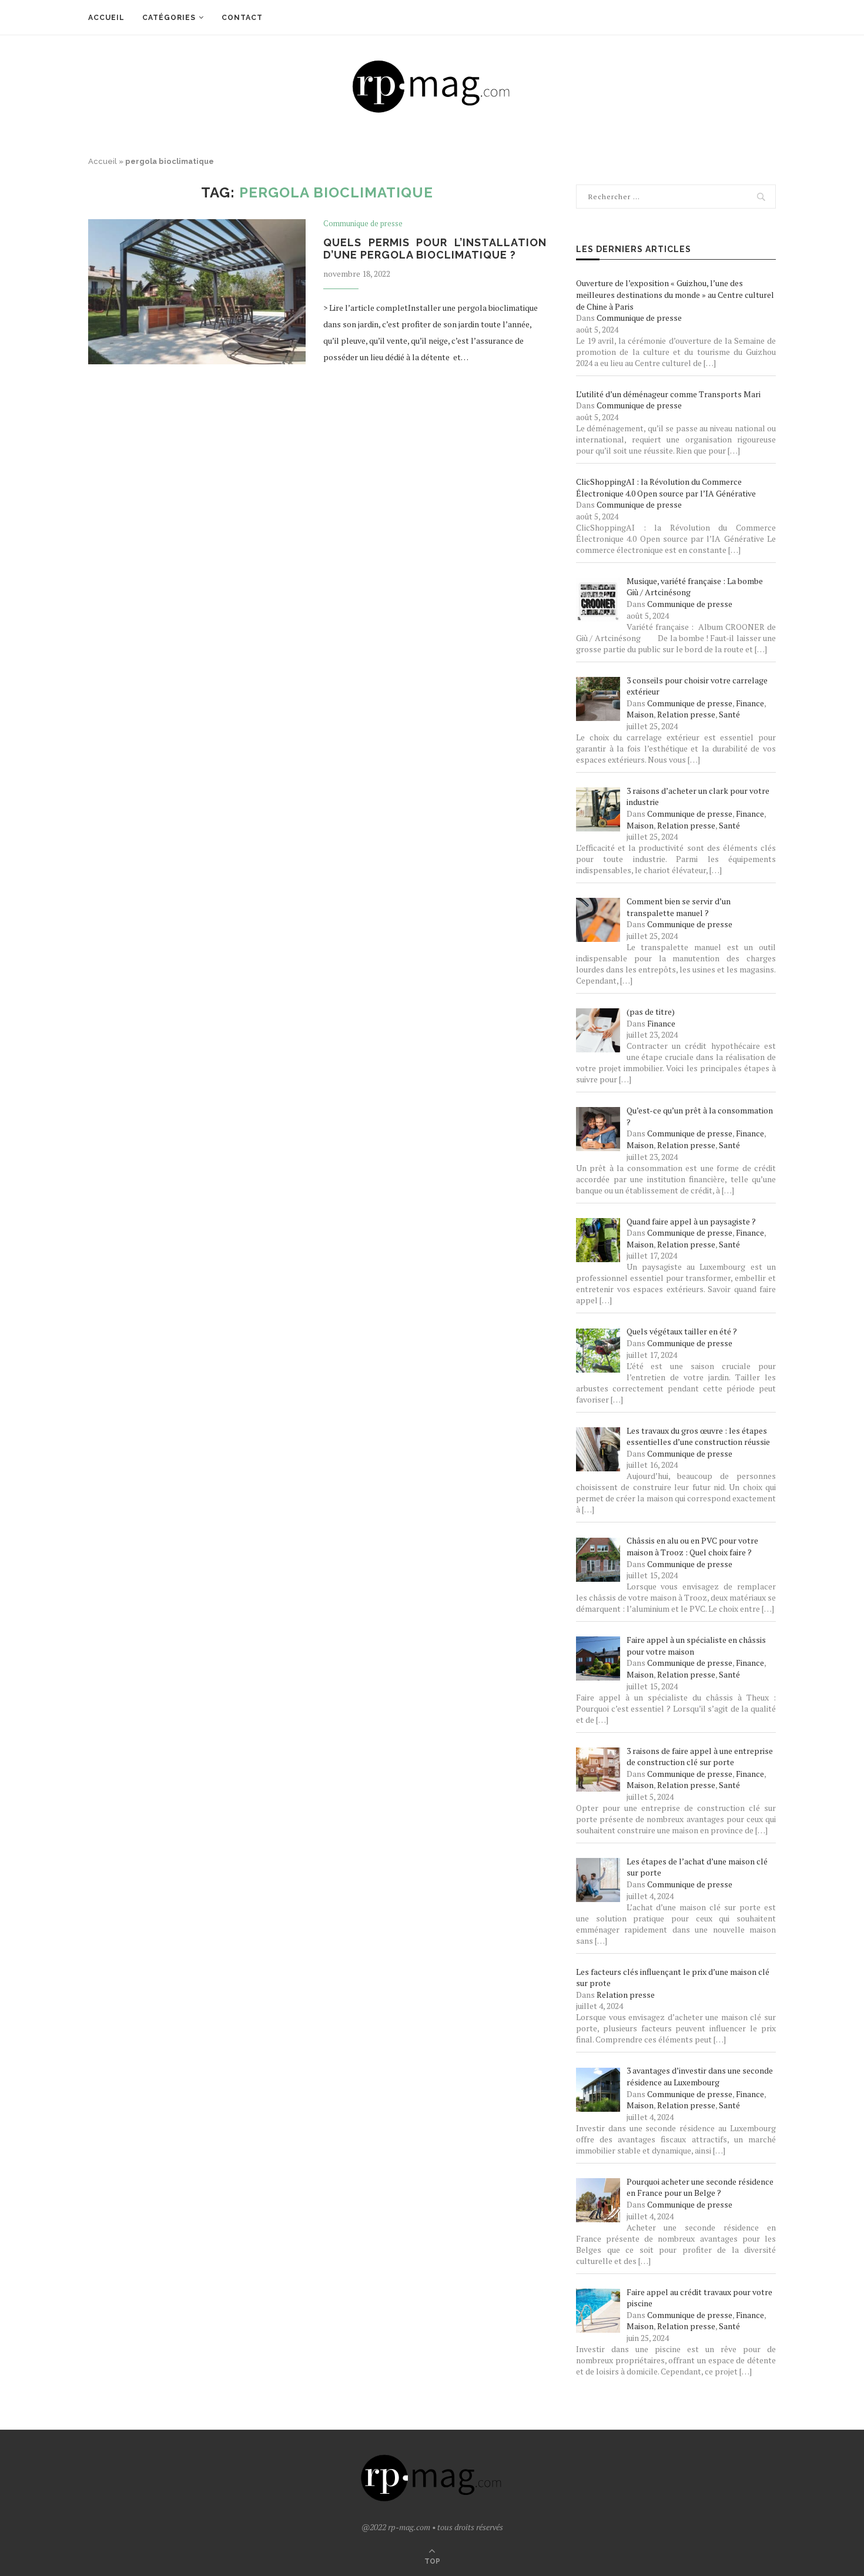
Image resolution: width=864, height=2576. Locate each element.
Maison (640, 714)
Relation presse (686, 714)
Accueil (106, 18)
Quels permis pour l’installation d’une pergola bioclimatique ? (435, 249)
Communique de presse (363, 224)
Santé (729, 714)
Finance (750, 703)
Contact (242, 18)
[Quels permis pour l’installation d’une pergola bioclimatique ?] (197, 292)
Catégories (169, 18)
